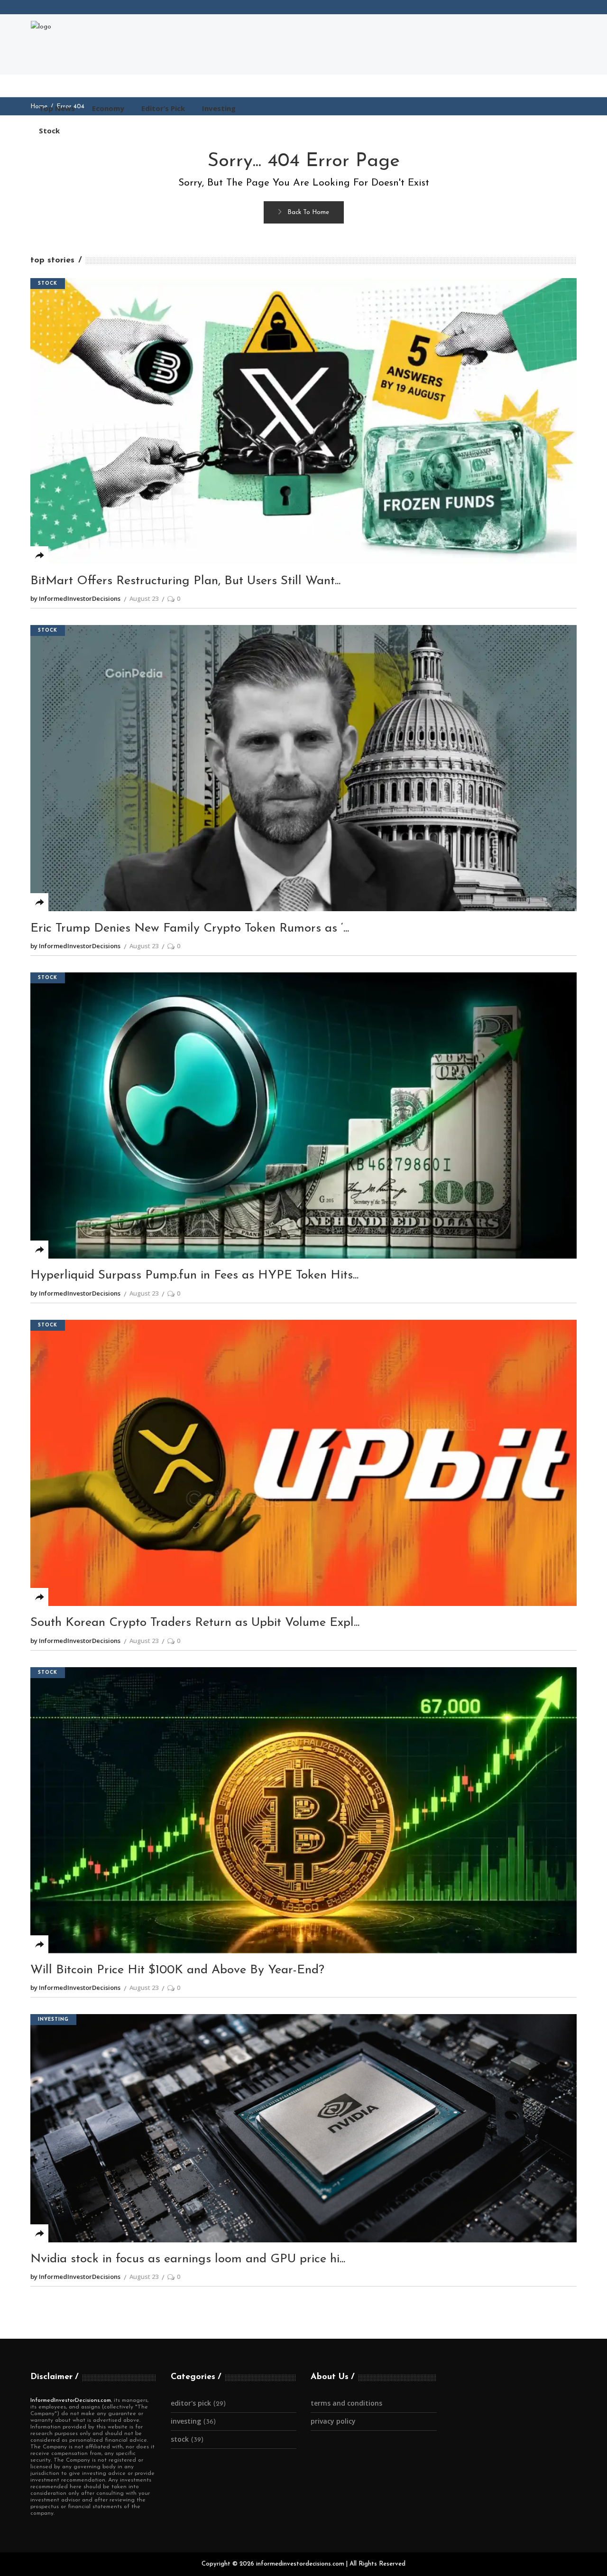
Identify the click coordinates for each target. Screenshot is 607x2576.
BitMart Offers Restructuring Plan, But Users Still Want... (185, 581)
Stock (48, 284)
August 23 (144, 598)
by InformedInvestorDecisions (75, 598)
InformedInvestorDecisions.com (71, 2400)
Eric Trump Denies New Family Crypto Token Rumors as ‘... (190, 929)
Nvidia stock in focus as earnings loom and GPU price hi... (188, 2259)
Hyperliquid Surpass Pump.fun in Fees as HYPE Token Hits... (194, 1275)
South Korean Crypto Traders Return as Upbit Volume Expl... (195, 1623)
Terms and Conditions (346, 2403)
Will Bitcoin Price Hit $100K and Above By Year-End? (177, 1970)
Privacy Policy (333, 2421)
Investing (53, 2020)
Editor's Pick (191, 2403)
